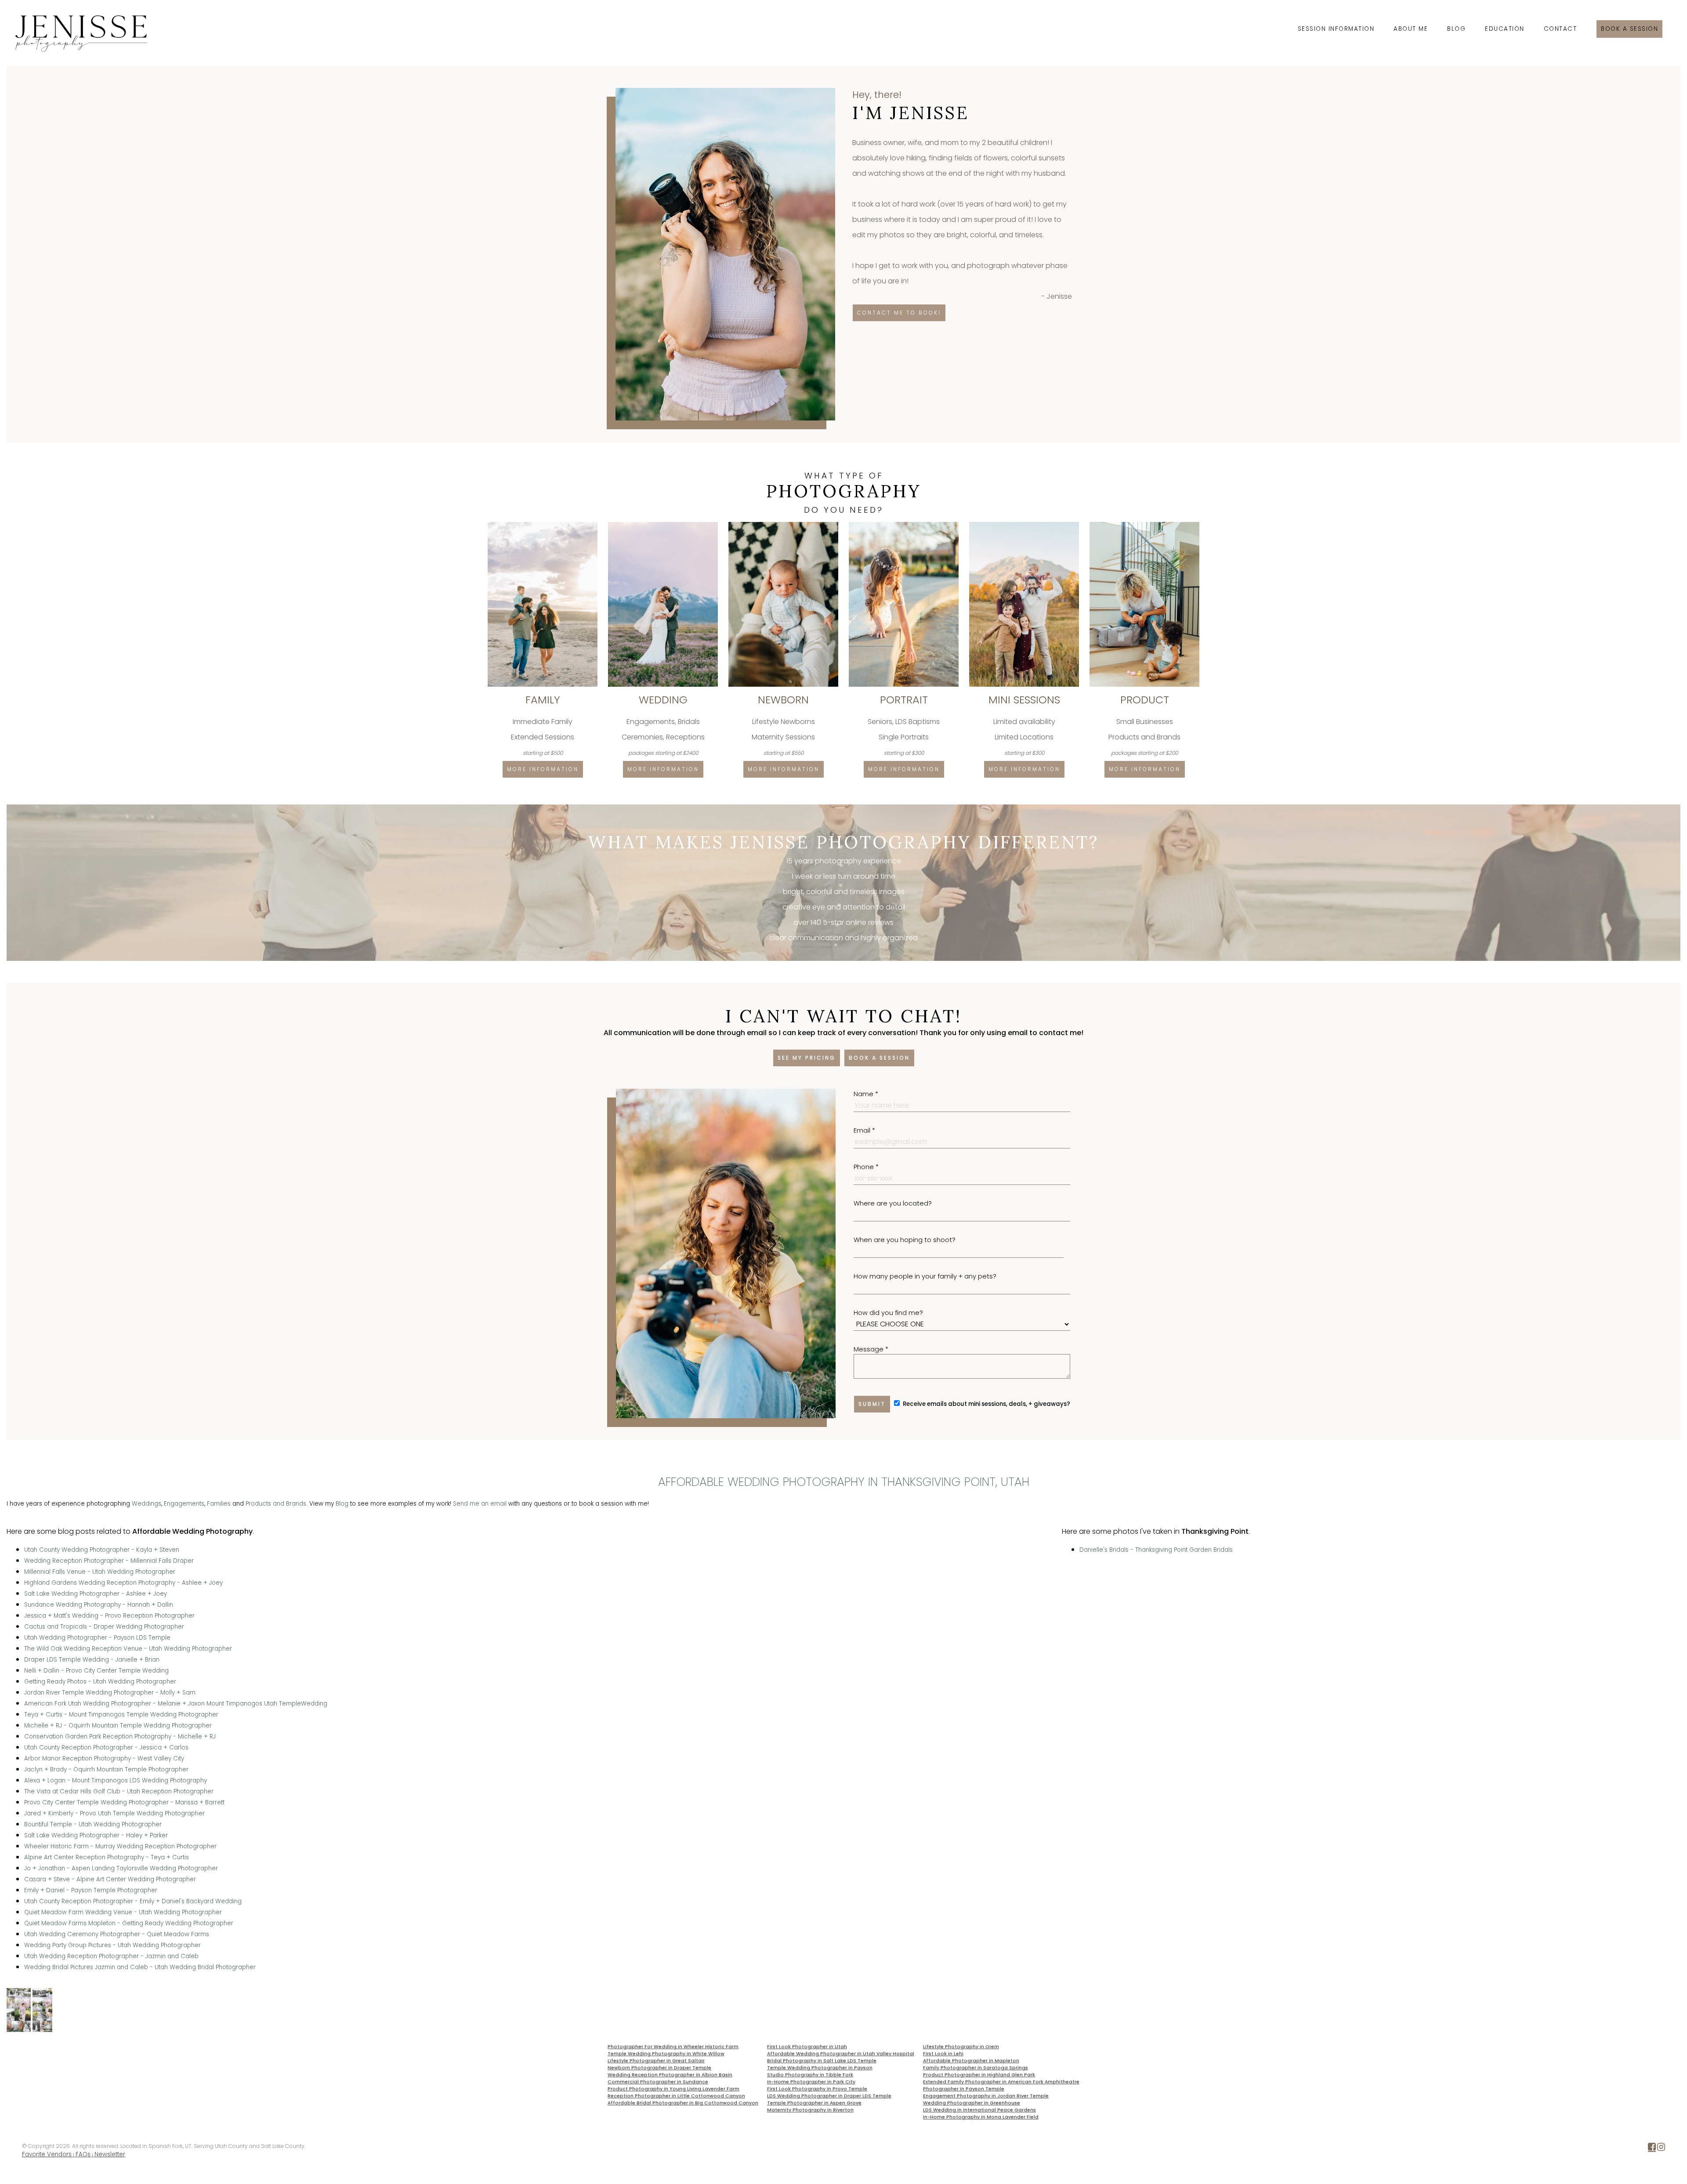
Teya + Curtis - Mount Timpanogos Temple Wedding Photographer (121, 1715)
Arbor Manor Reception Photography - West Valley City (104, 1758)
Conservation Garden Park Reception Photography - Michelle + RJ (120, 1737)
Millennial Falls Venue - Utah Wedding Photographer (100, 1572)
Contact (1560, 29)
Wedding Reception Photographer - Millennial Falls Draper (109, 1561)
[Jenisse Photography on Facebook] (1652, 2149)
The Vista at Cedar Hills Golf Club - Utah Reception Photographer (119, 1791)
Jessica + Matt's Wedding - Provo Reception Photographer (109, 1616)
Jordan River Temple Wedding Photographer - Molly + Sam (110, 1693)
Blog (1456, 29)
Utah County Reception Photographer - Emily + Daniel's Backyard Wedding (133, 1901)
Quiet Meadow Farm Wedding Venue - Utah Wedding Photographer (123, 1912)
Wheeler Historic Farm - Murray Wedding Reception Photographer (120, 1846)
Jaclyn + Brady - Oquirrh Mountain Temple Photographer (106, 1769)
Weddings (147, 1504)
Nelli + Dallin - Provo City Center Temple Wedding (96, 1671)
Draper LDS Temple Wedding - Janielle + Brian (92, 1660)
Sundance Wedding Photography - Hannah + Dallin (99, 1605)
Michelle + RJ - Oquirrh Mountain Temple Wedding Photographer (118, 1726)
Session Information (1336, 29)
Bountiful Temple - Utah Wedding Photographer (93, 1824)
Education (1505, 29)
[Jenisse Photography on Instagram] (1661, 2149)
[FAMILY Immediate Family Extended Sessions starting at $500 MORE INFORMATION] (543, 525)
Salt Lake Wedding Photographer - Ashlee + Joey (96, 1594)
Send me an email (480, 1504)
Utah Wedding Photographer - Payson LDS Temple (97, 1638)
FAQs (83, 2154)
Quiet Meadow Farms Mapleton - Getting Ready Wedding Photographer (129, 1923)
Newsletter (110, 2154)
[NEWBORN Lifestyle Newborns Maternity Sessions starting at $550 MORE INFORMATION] (784, 525)
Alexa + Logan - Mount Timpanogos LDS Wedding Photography (116, 1780)
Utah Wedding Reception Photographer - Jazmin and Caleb (111, 1956)
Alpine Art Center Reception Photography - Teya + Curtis (107, 1857)
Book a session (1629, 29)
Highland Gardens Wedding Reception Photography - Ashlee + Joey (123, 1583)
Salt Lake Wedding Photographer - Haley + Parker (96, 1835)
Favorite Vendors (47, 2154)
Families (219, 1504)
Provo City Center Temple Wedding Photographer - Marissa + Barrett (124, 1802)
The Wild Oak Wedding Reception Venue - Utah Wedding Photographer (128, 1649)
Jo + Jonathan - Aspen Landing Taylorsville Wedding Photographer (121, 1868)
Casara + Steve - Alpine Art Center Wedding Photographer (110, 1879)
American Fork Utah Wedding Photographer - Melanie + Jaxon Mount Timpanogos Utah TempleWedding (176, 1704)
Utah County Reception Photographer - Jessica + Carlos (106, 1748)
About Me (1411, 29)
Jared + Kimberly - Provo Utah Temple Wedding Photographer (114, 1813)
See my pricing (807, 1058)
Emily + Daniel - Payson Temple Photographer (91, 1890)
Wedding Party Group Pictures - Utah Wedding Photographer (112, 1945)
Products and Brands (276, 1504)
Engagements (184, 1504)
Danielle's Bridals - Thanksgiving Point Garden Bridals (1156, 1550)
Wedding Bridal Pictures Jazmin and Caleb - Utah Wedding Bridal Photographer (140, 1967)
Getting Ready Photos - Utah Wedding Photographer (100, 1682)
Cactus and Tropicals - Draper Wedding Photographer (104, 1627)
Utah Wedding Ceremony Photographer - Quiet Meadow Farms (117, 1934)
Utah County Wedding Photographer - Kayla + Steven (102, 1550)
